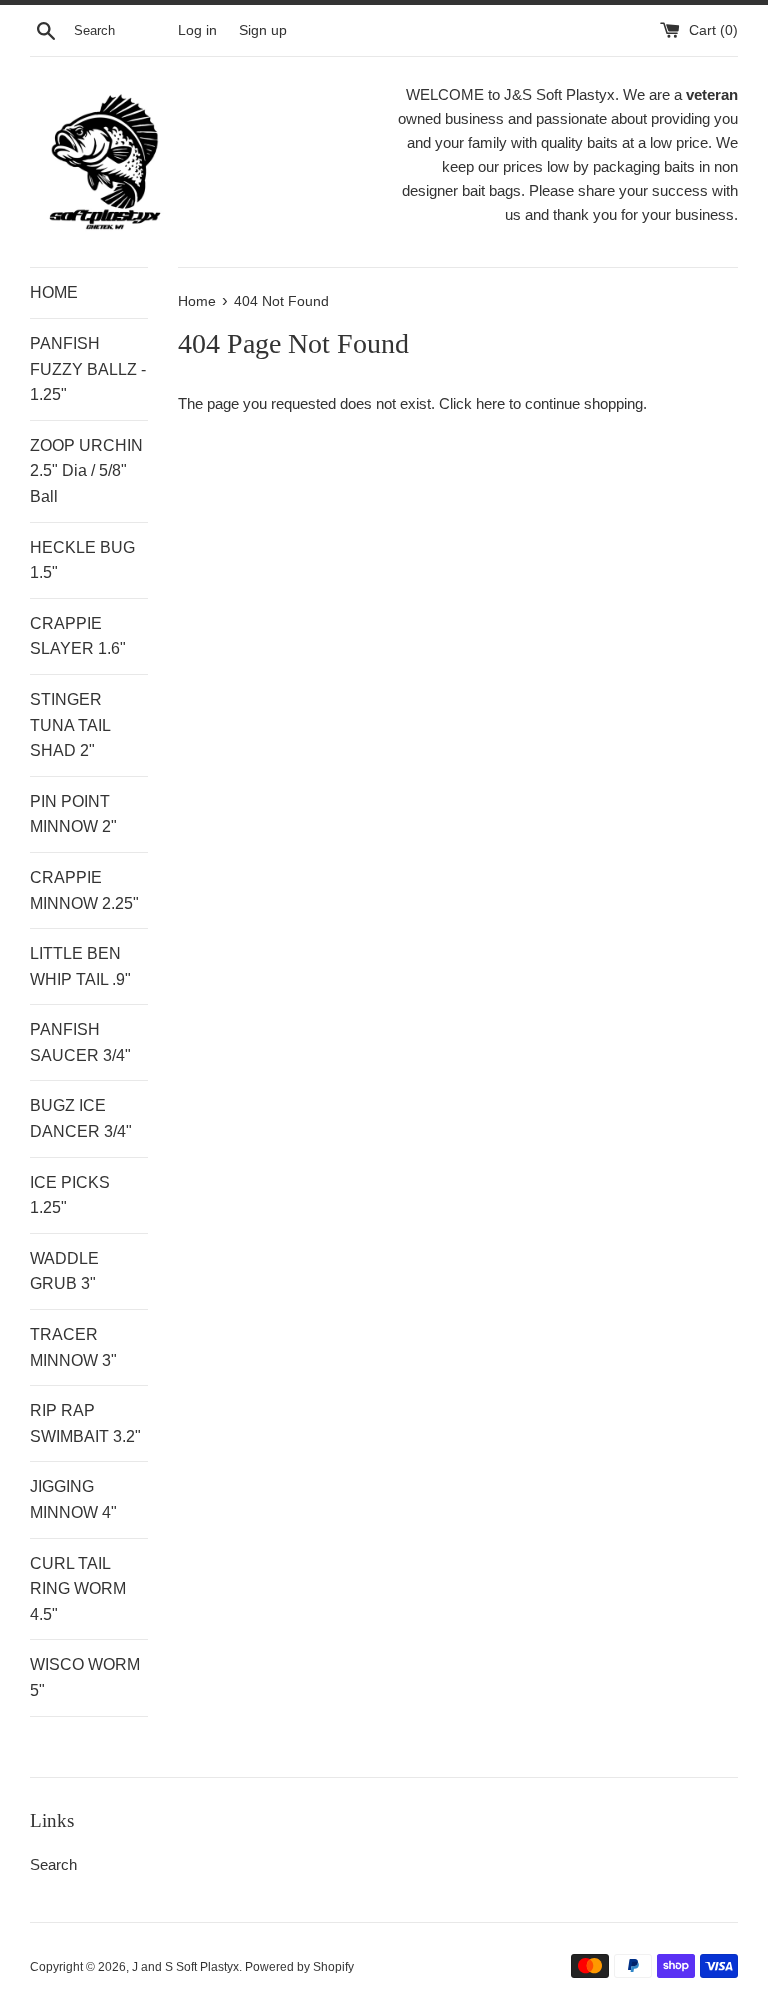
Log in (197, 30)
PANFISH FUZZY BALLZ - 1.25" (88, 369)
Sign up (263, 30)
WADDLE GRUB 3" (64, 1271)
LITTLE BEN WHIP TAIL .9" (80, 966)
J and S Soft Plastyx (185, 1967)
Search (53, 1864)
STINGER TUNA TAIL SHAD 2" (70, 725)
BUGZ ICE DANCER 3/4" (81, 1118)
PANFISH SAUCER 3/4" (80, 1042)
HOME (54, 292)
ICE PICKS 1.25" (70, 1195)
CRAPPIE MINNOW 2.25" (84, 890)
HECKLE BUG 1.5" (82, 560)
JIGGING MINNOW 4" (73, 1499)
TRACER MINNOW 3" (73, 1347)
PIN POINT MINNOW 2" (73, 814)
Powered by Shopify (299, 1967)
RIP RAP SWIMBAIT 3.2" (85, 1423)
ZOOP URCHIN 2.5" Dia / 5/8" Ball (86, 471)
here (490, 403)
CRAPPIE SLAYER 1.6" (78, 636)
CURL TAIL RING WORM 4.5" (78, 1589)
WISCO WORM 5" (85, 1677)
